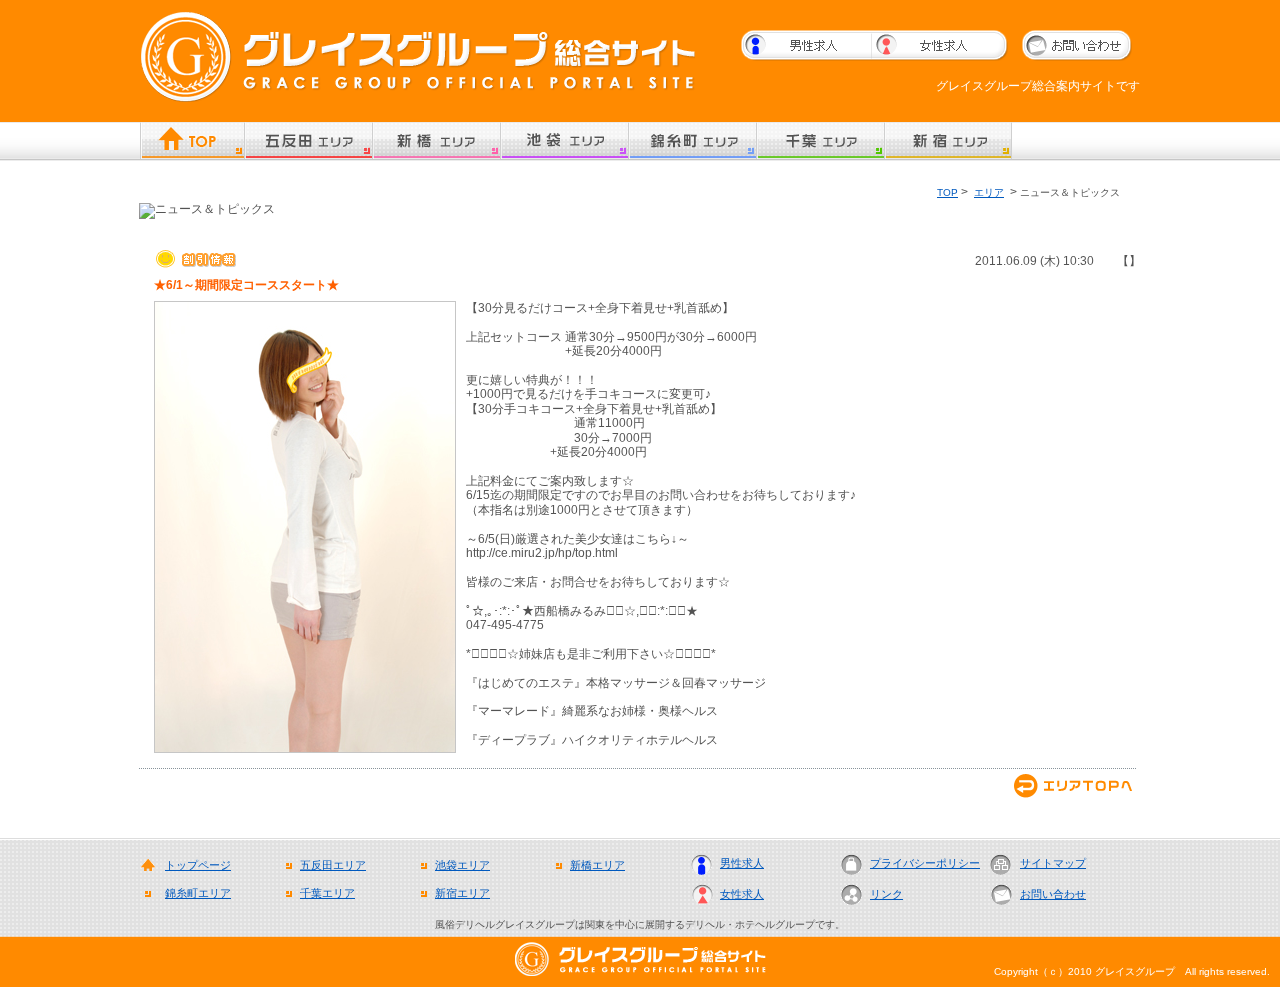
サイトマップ (1053, 863)
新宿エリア (462, 893)
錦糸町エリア (198, 893)
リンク (886, 894)
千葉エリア (327, 893)
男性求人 (742, 863)
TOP (947, 192)
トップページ (198, 865)
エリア (989, 192)
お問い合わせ (1053, 894)
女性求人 (742, 894)
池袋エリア (462, 865)
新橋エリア (597, 865)
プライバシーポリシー (925, 863)
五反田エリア (333, 865)
